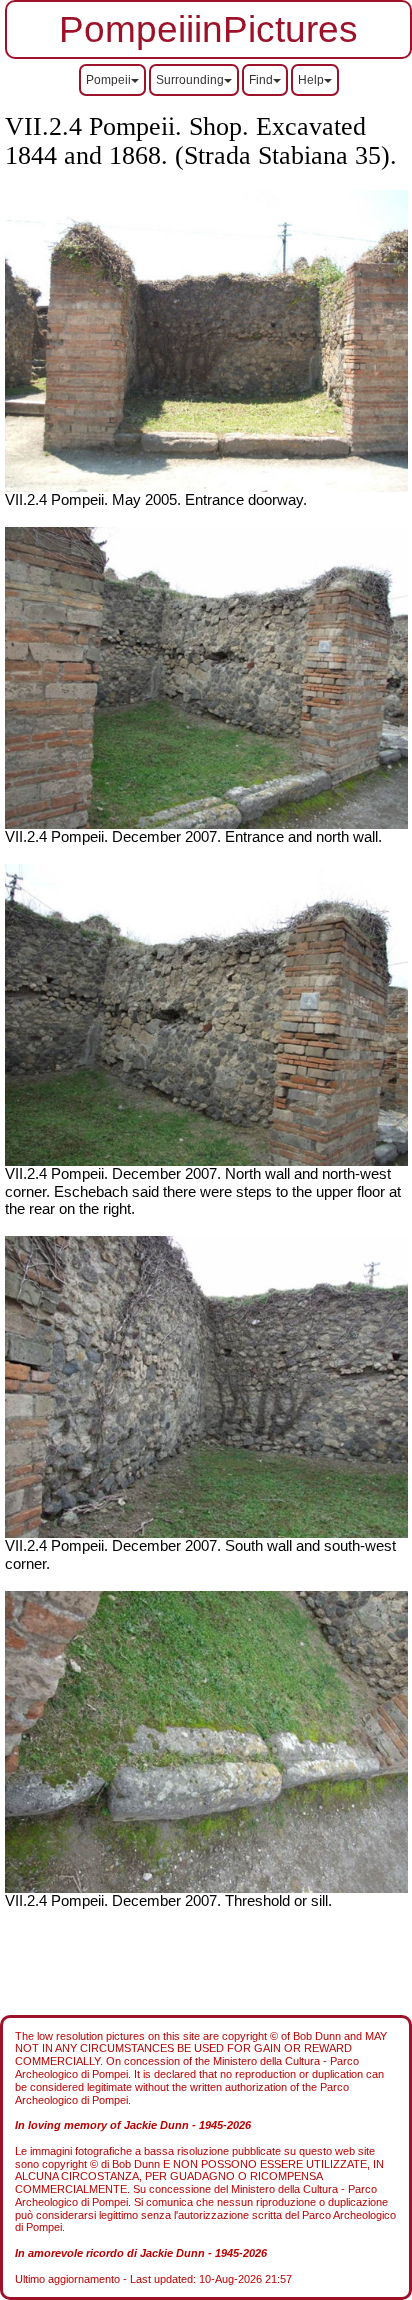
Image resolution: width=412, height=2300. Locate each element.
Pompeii (108, 80)
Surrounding (190, 80)
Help (311, 80)
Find (261, 80)
